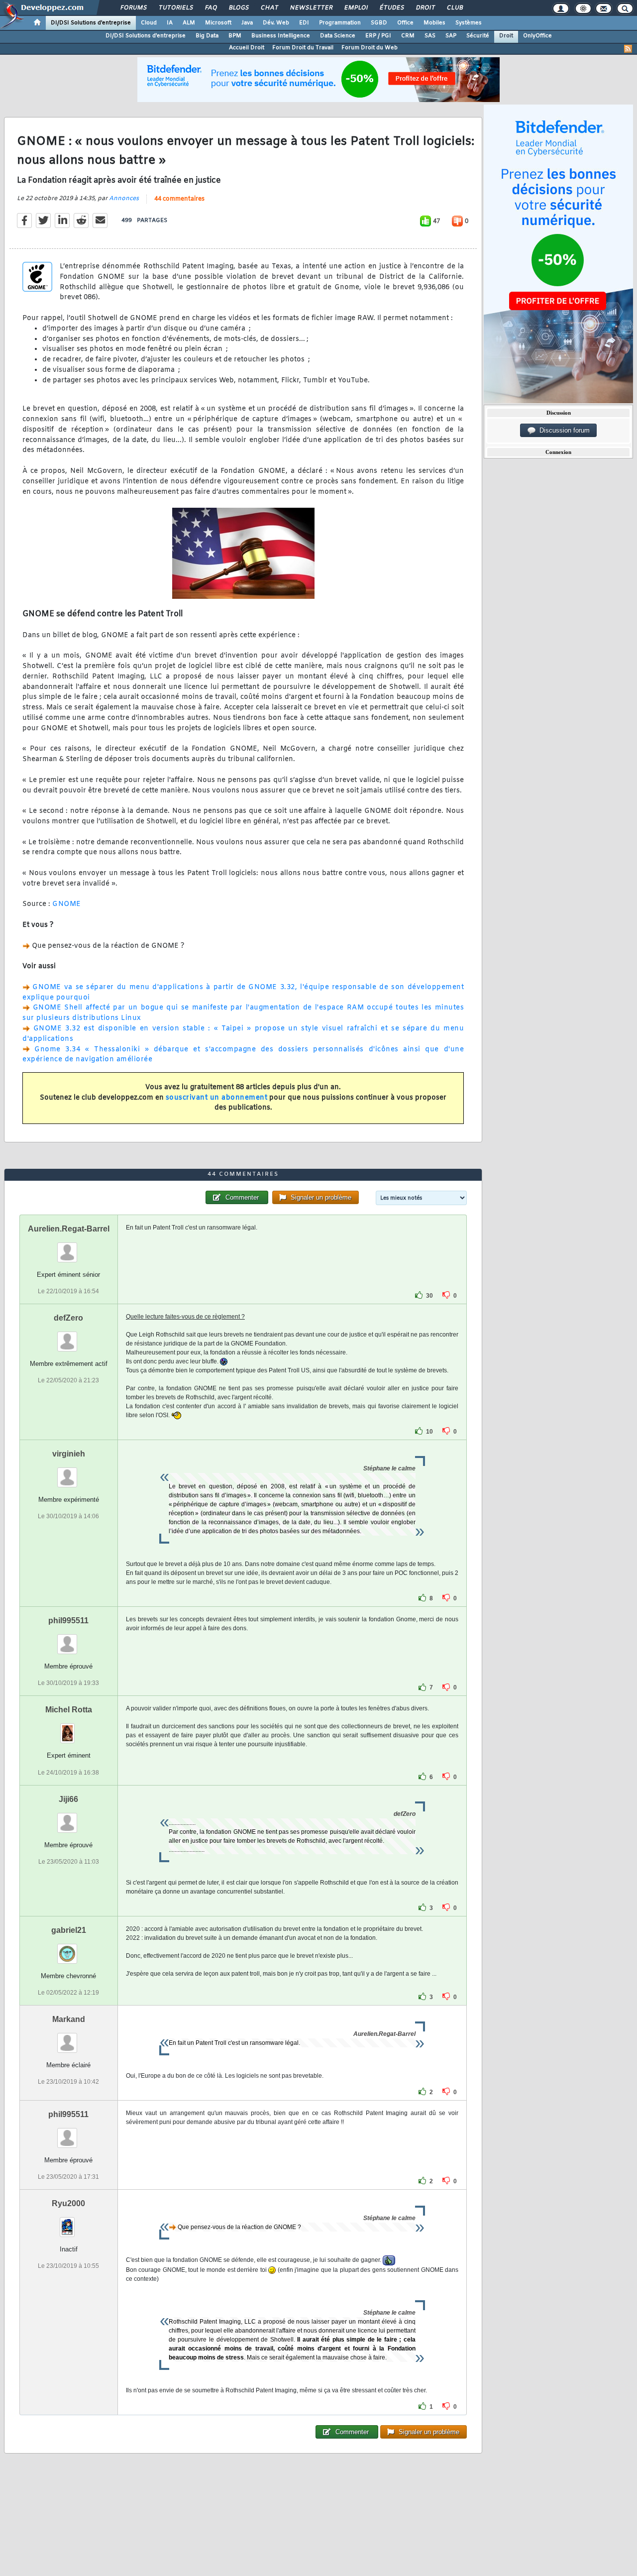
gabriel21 (69, 1930)
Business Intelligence (281, 36)
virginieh (69, 1454)
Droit (425, 8)
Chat (269, 8)
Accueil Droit (247, 48)
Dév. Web (276, 23)
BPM (235, 36)
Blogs (238, 8)
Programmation (340, 23)
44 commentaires (179, 199)
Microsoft (218, 23)
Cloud (149, 23)
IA (170, 23)
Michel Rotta (69, 1710)
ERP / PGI (378, 36)
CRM (408, 36)
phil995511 (68, 1621)
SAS (430, 36)
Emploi (356, 8)
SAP (451, 36)
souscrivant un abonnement (217, 1098)
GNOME (67, 904)
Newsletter (311, 8)
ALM (189, 23)
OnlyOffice (537, 36)
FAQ (211, 8)
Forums (133, 8)
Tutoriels (175, 8)
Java (247, 23)
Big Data (207, 36)
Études (391, 8)
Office (405, 23)
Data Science (338, 36)
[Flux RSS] (628, 49)
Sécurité (478, 36)
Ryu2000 (68, 2203)
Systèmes (469, 23)
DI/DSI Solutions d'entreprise (91, 23)
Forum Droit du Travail (303, 48)
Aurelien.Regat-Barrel (69, 1229)
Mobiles (434, 23)
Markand (69, 2019)
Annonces (124, 199)
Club (454, 8)
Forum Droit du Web (370, 48)
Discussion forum (563, 430)
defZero (68, 1318)
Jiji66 (68, 1799)
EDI (304, 23)
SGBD (379, 23)
